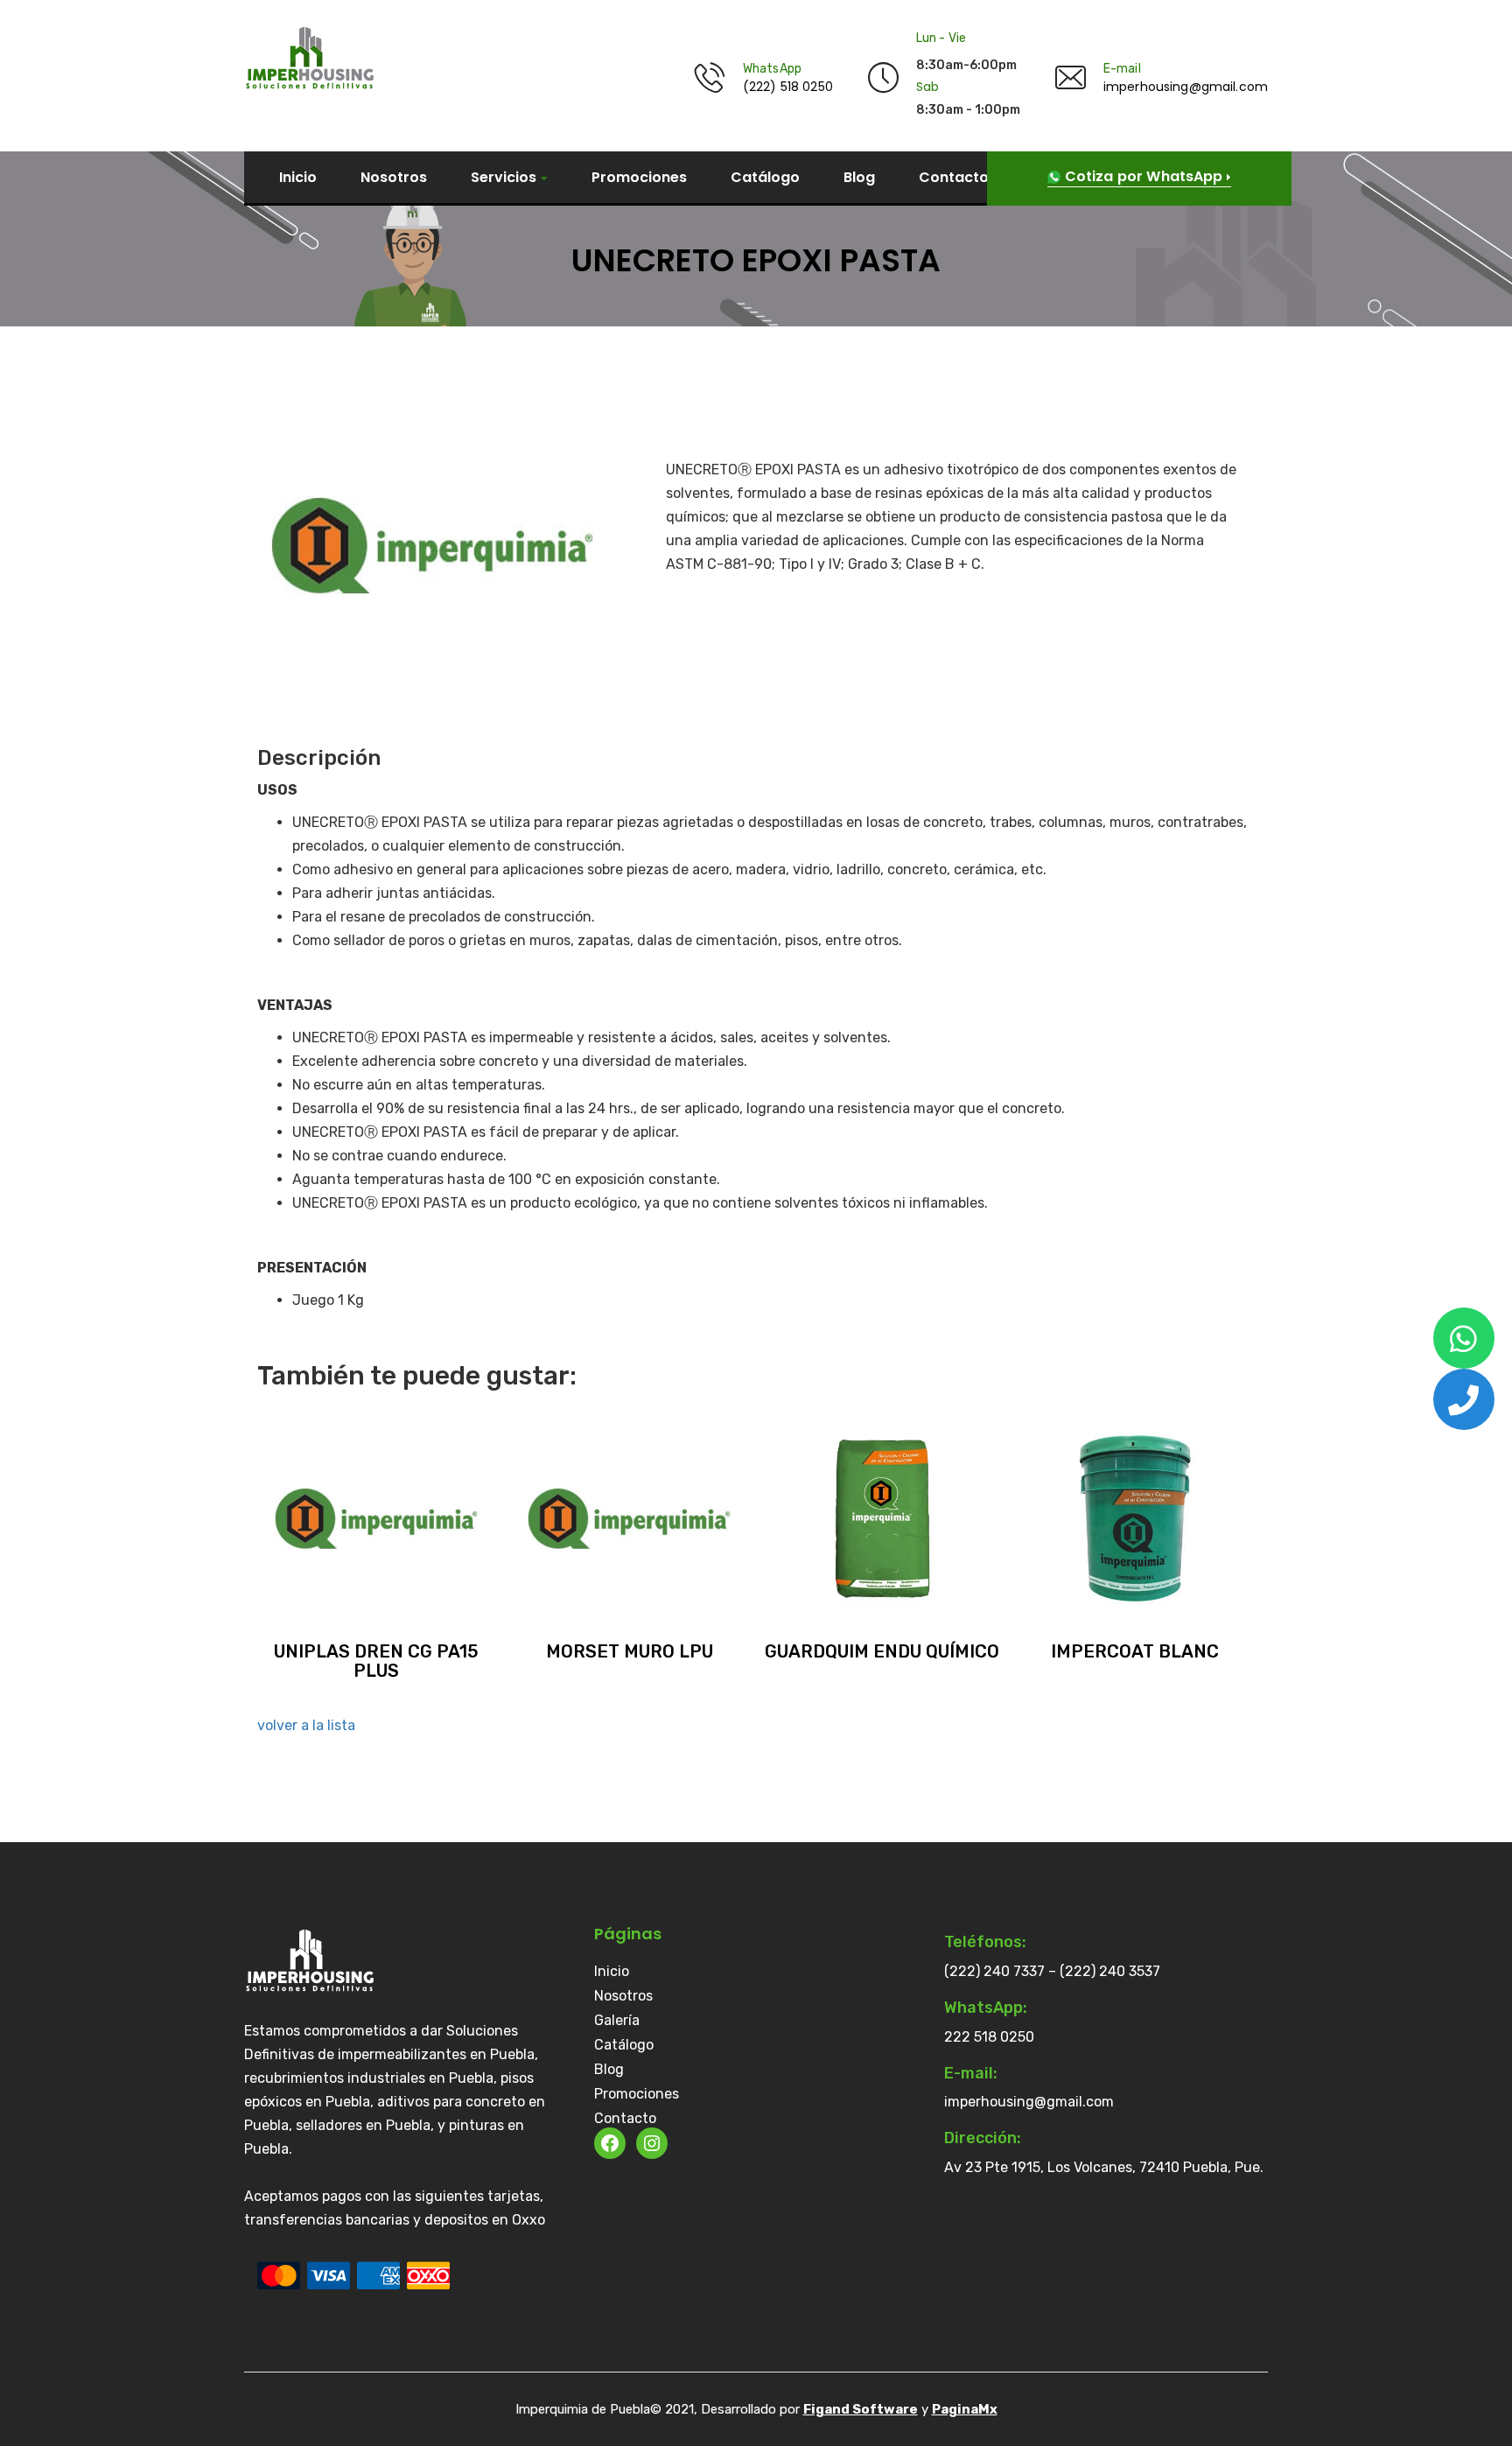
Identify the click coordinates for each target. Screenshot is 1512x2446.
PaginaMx (965, 2409)
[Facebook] (610, 2143)
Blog (859, 178)
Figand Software (861, 2409)
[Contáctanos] (1464, 1338)
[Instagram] (652, 2143)
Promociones (639, 178)
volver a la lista (306, 1725)
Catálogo (765, 178)
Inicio (298, 178)
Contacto (954, 178)
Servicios (504, 178)
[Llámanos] (1464, 1399)
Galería (617, 2021)
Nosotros (394, 178)
